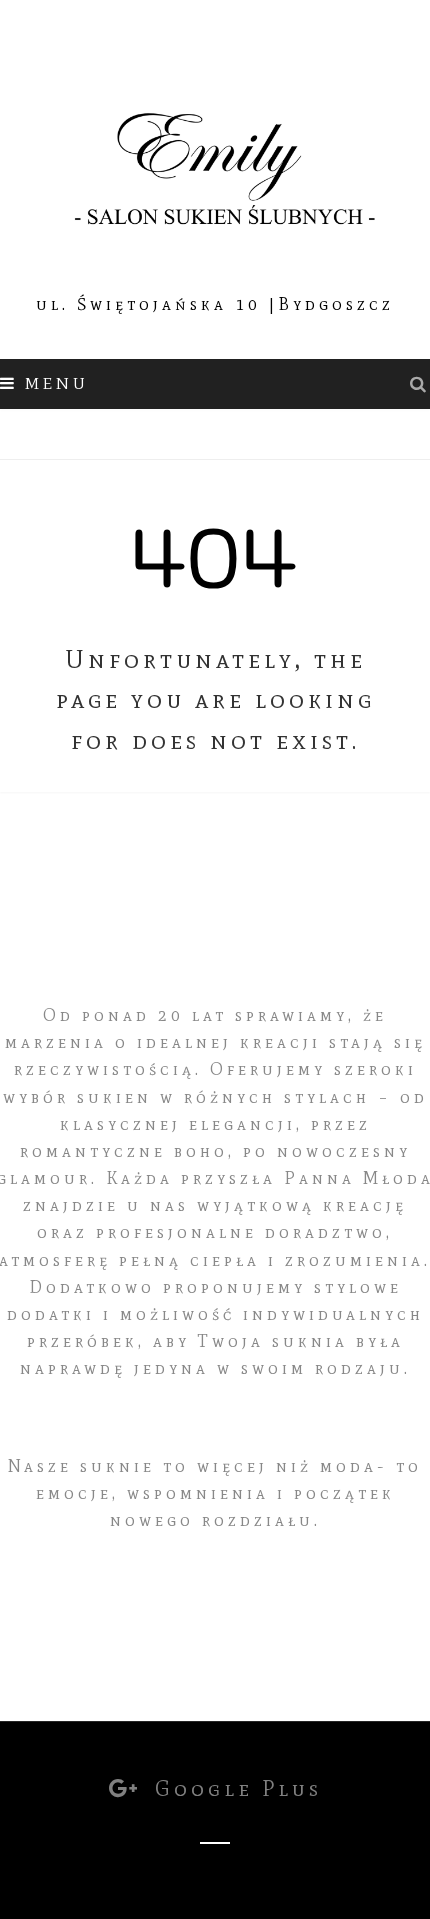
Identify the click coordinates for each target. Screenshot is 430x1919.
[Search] (420, 384)
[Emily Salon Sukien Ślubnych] (215, 160)
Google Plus (234, 1788)
